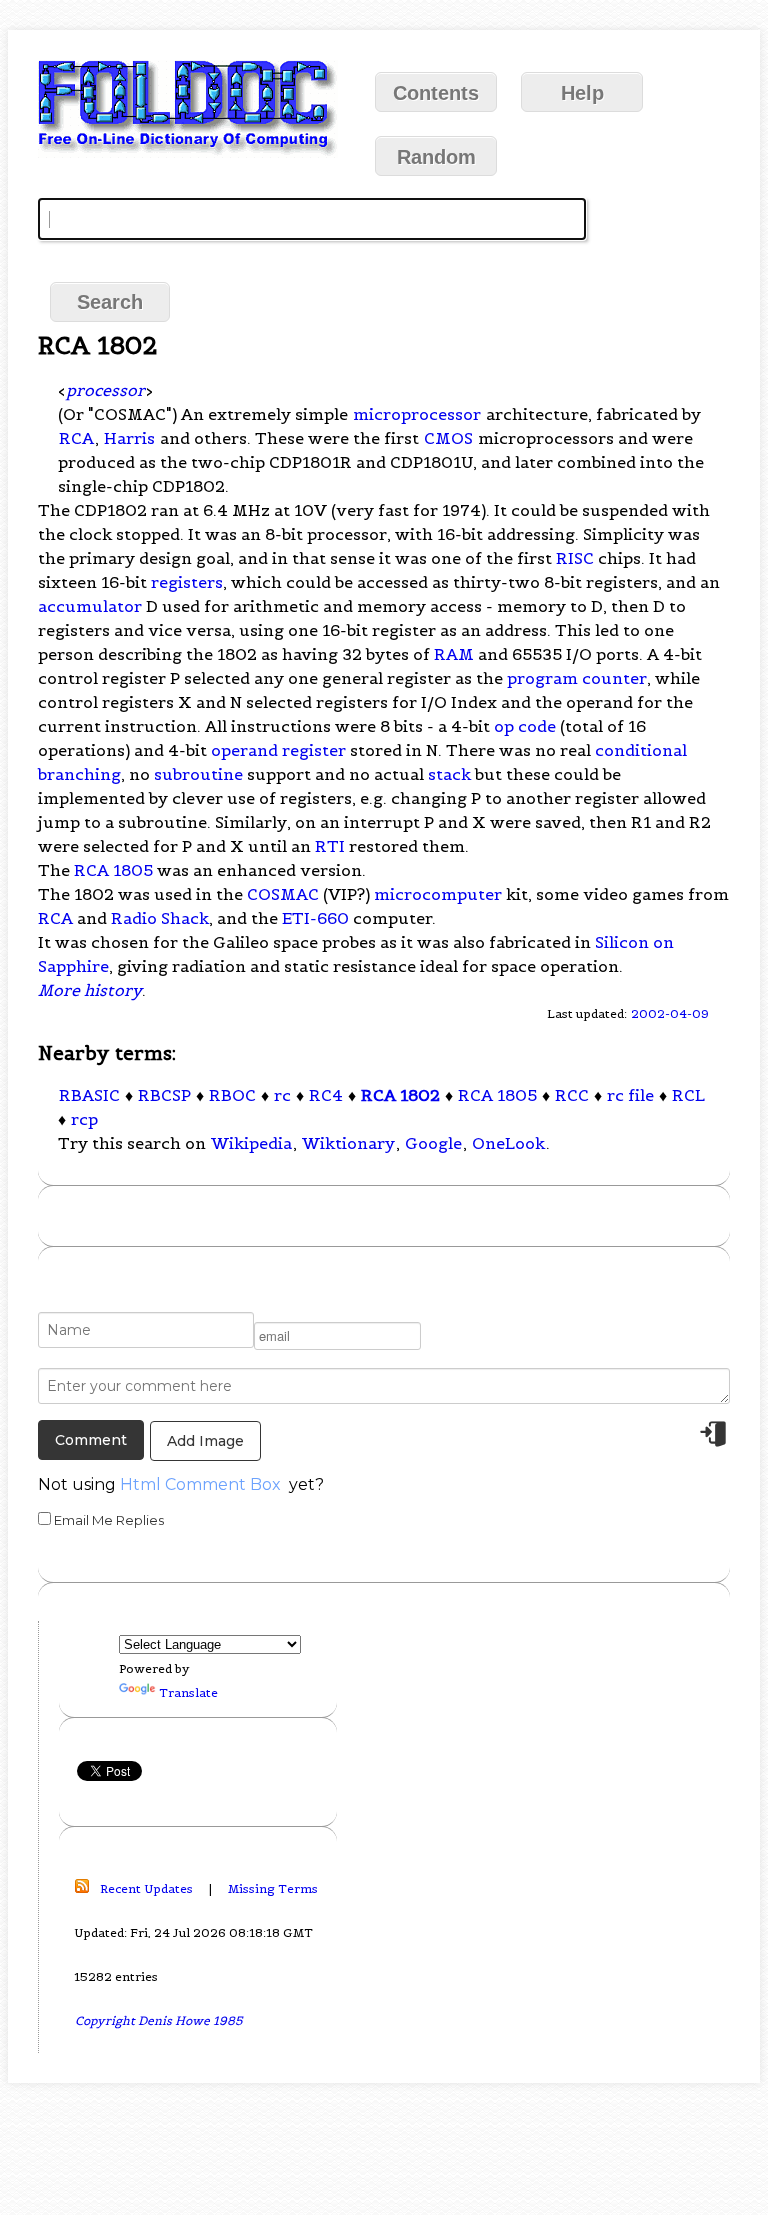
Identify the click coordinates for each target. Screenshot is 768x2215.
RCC (572, 1095)
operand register (278, 750)
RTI (330, 846)
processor (105, 390)
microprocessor (417, 414)
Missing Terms (273, 1888)
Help (582, 93)
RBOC (232, 1095)
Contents (436, 93)
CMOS (448, 438)
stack (449, 774)
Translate (188, 1692)
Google (433, 1143)
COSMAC (283, 894)
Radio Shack (160, 918)
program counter (577, 678)
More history (90, 990)
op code (525, 726)
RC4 (326, 1095)
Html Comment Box (200, 1484)
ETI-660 (315, 918)
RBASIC (89, 1095)
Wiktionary (348, 1143)
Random (436, 157)
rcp (84, 1119)
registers (187, 582)
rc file (630, 1095)
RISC (575, 558)
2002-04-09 (670, 1013)
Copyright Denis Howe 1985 (159, 2020)
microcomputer (438, 894)
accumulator (90, 606)
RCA (76, 438)
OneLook (508, 1143)
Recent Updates (146, 1888)
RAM (454, 654)
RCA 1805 (113, 870)
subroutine (198, 774)
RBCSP (164, 1095)
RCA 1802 (400, 1095)
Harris (129, 438)
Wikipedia (251, 1143)
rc (282, 1095)
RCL (688, 1095)
